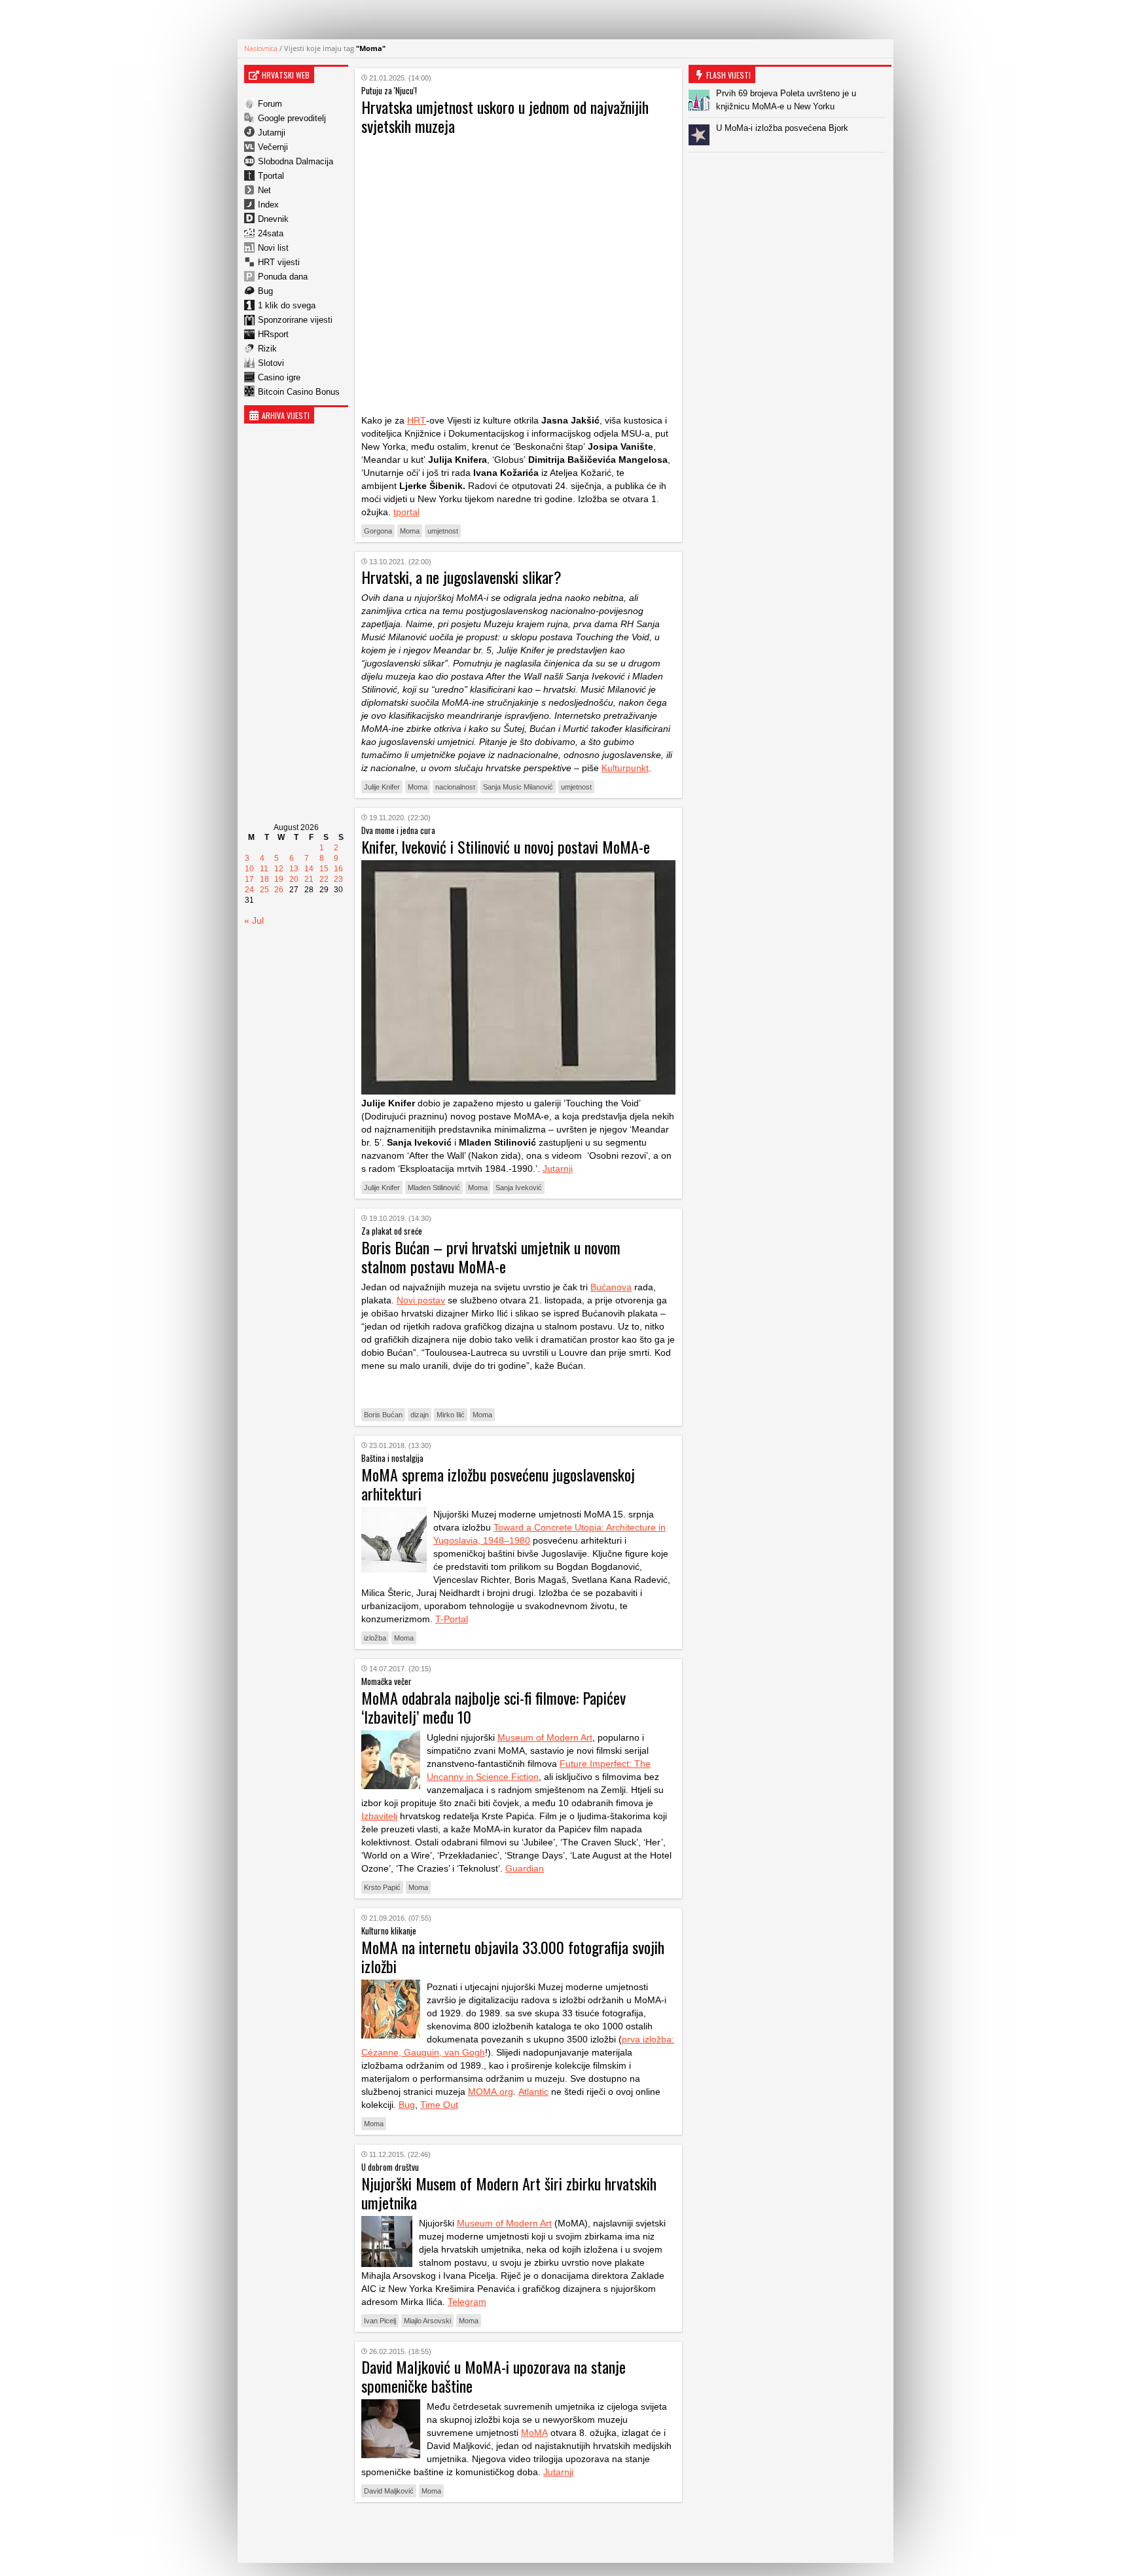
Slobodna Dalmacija (296, 161)
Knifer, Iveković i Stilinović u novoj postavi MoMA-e (506, 846)
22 (324, 879)
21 (309, 879)
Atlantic (533, 2092)
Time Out (439, 2105)
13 (294, 869)
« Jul (254, 920)
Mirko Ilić (451, 1415)
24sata (271, 233)
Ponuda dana (283, 277)
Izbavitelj (379, 1816)
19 (279, 879)
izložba (375, 1638)
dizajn (420, 1415)
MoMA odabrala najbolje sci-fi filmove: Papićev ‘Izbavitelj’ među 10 (494, 1707)
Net (264, 190)
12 (279, 869)
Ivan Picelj (380, 2321)
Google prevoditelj (292, 118)
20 (294, 879)
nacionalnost (455, 787)
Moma (410, 531)
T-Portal (452, 1619)
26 (279, 890)
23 (338, 879)
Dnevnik (273, 219)
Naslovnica (261, 48)
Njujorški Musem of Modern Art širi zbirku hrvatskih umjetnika (509, 2193)
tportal (406, 512)
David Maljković (389, 2491)
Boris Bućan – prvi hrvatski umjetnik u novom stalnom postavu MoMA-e (491, 1257)
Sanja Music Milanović (518, 787)
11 (264, 869)
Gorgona (378, 531)
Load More (518, 2532)
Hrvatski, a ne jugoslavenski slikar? (461, 577)
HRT (417, 420)
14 (309, 869)
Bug (265, 291)
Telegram (467, 2302)
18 (264, 879)
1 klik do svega (287, 305)
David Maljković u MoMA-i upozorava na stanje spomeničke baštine (494, 2376)
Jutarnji (272, 133)
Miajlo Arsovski (427, 2321)
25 (264, 890)
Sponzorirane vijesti (295, 320)
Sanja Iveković (519, 1188)
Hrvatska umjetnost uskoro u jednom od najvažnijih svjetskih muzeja (505, 116)
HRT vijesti (279, 262)
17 (249, 879)
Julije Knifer (382, 787)
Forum (270, 104)
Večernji (273, 147)
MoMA (534, 2433)
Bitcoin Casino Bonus (299, 392)
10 (249, 869)
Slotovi (271, 363)
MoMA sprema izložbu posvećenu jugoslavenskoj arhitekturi (498, 1484)
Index (268, 205)
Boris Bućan (383, 1415)
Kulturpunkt (625, 768)
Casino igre (279, 377)
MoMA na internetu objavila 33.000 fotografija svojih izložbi (513, 1956)
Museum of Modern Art (545, 1737)
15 (324, 869)
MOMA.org (491, 2092)
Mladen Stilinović (434, 1188)
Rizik (267, 349)
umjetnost (443, 531)
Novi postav (421, 1300)
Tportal (271, 176)
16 (338, 869)
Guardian (525, 1868)
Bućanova (611, 1287)
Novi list (273, 248)
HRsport (273, 334)
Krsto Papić (382, 1887)
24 (249, 890)
